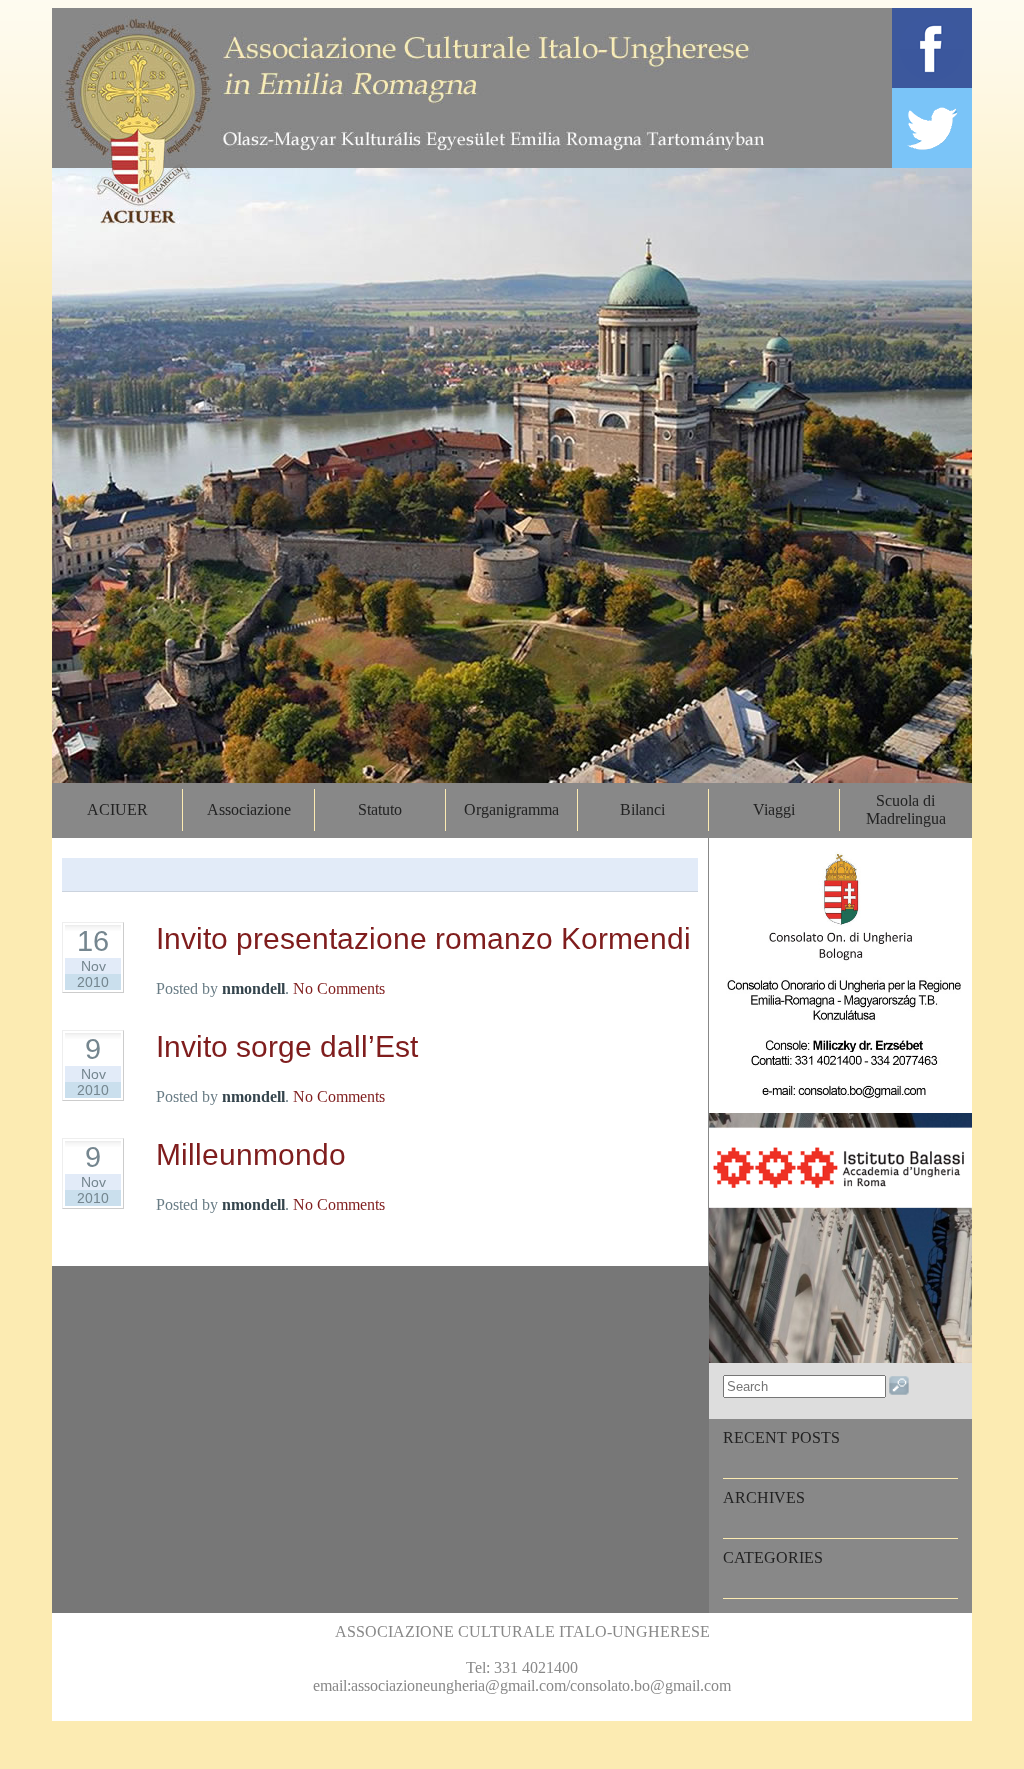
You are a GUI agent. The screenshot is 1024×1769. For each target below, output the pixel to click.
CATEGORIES (773, 1557)
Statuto (380, 809)
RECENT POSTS (781, 1437)
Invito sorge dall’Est (287, 1046)
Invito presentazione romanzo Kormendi (423, 938)
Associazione (249, 809)
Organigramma (511, 809)
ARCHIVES (764, 1497)
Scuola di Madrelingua (906, 809)
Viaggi (774, 809)
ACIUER (117, 809)
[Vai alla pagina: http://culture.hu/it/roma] (840, 1357)
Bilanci (642, 809)
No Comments (339, 988)
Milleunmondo (251, 1154)
